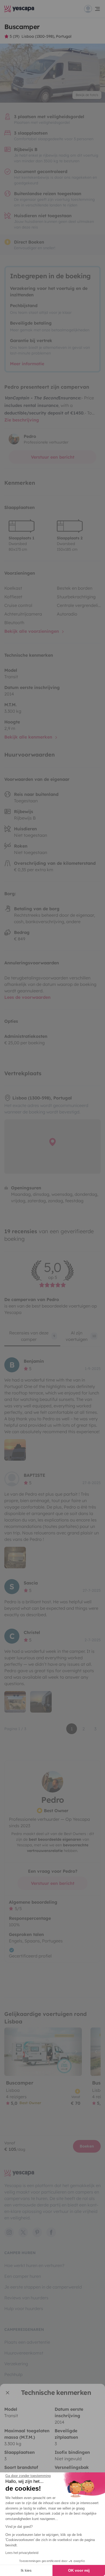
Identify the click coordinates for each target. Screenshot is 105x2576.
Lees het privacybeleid (22, 2553)
